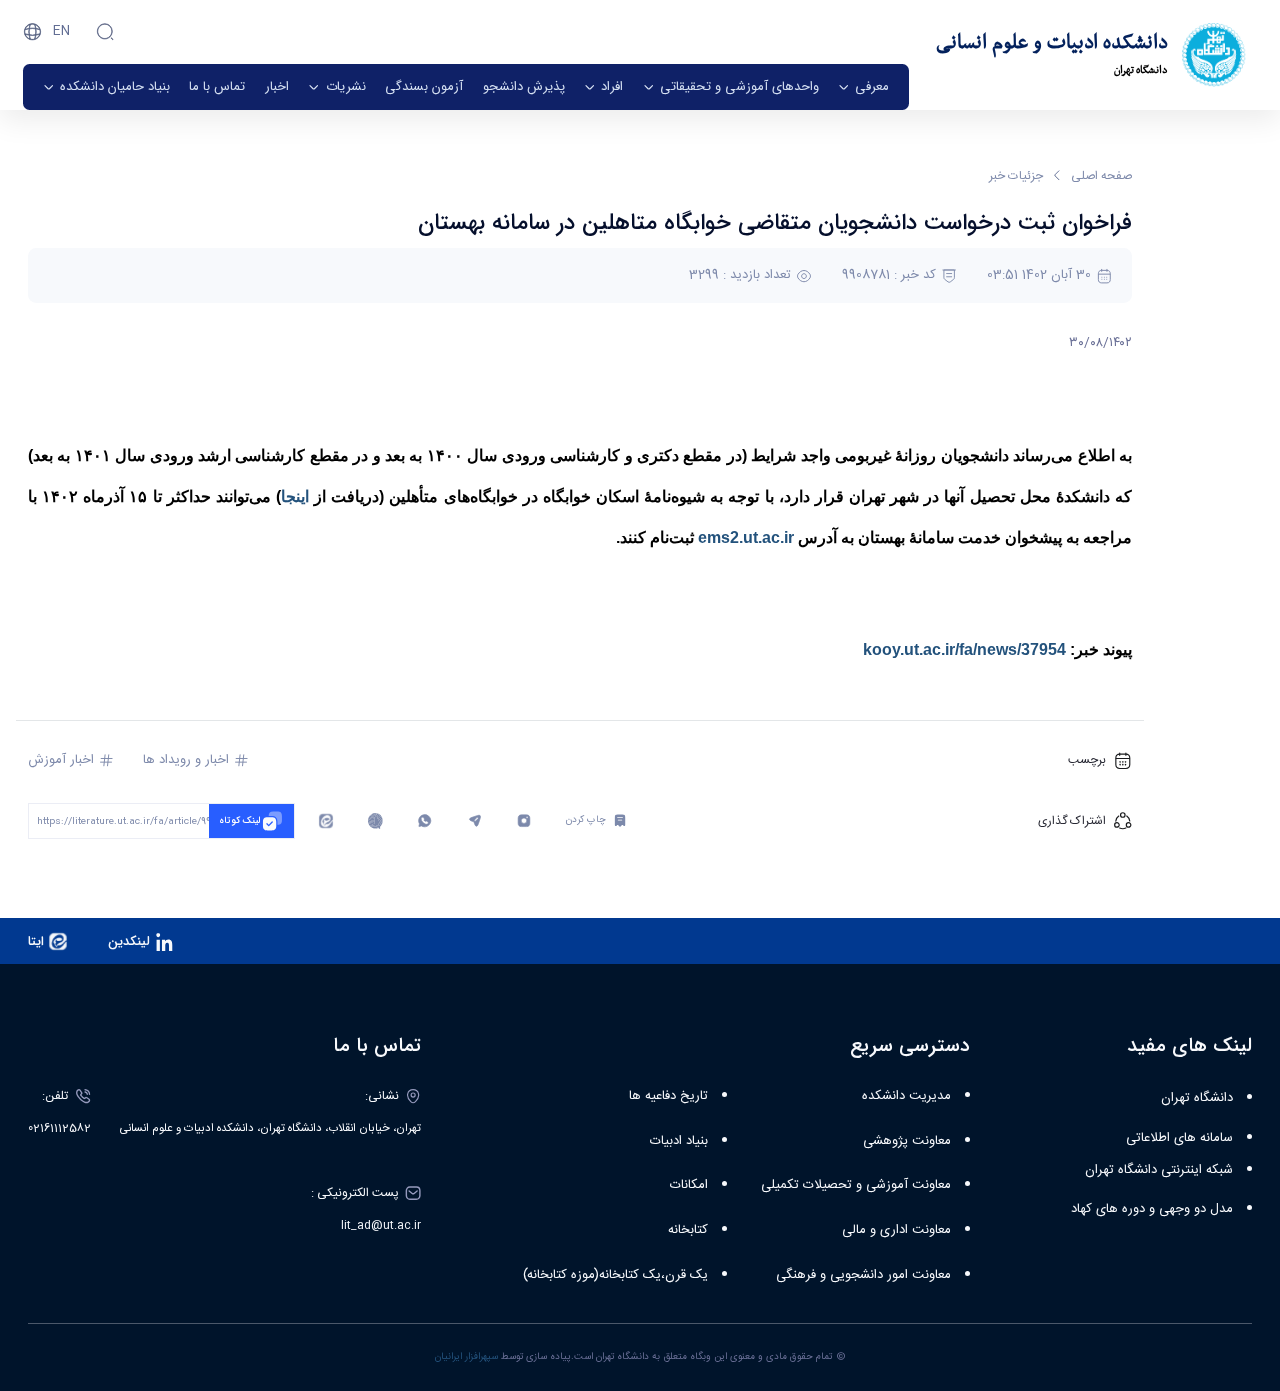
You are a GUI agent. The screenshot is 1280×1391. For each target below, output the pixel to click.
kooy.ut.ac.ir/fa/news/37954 (964, 649)
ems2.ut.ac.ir (746, 537)
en (61, 31)
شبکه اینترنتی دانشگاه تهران (1159, 1170)
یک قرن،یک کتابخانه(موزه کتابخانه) (615, 1275)
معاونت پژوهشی (907, 1141)
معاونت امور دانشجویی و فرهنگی (863, 1275)
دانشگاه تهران (1197, 1098)
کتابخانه (688, 1230)
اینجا (297, 496)
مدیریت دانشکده (906, 1096)
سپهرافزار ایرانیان (466, 1357)
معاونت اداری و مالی (896, 1230)
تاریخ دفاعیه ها (668, 1096)
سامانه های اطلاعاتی (1179, 1138)
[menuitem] (863, 87)
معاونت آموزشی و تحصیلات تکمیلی (856, 1185)
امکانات (689, 1185)
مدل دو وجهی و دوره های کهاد (1152, 1209)
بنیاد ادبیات (679, 1141)
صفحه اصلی (1101, 176)
